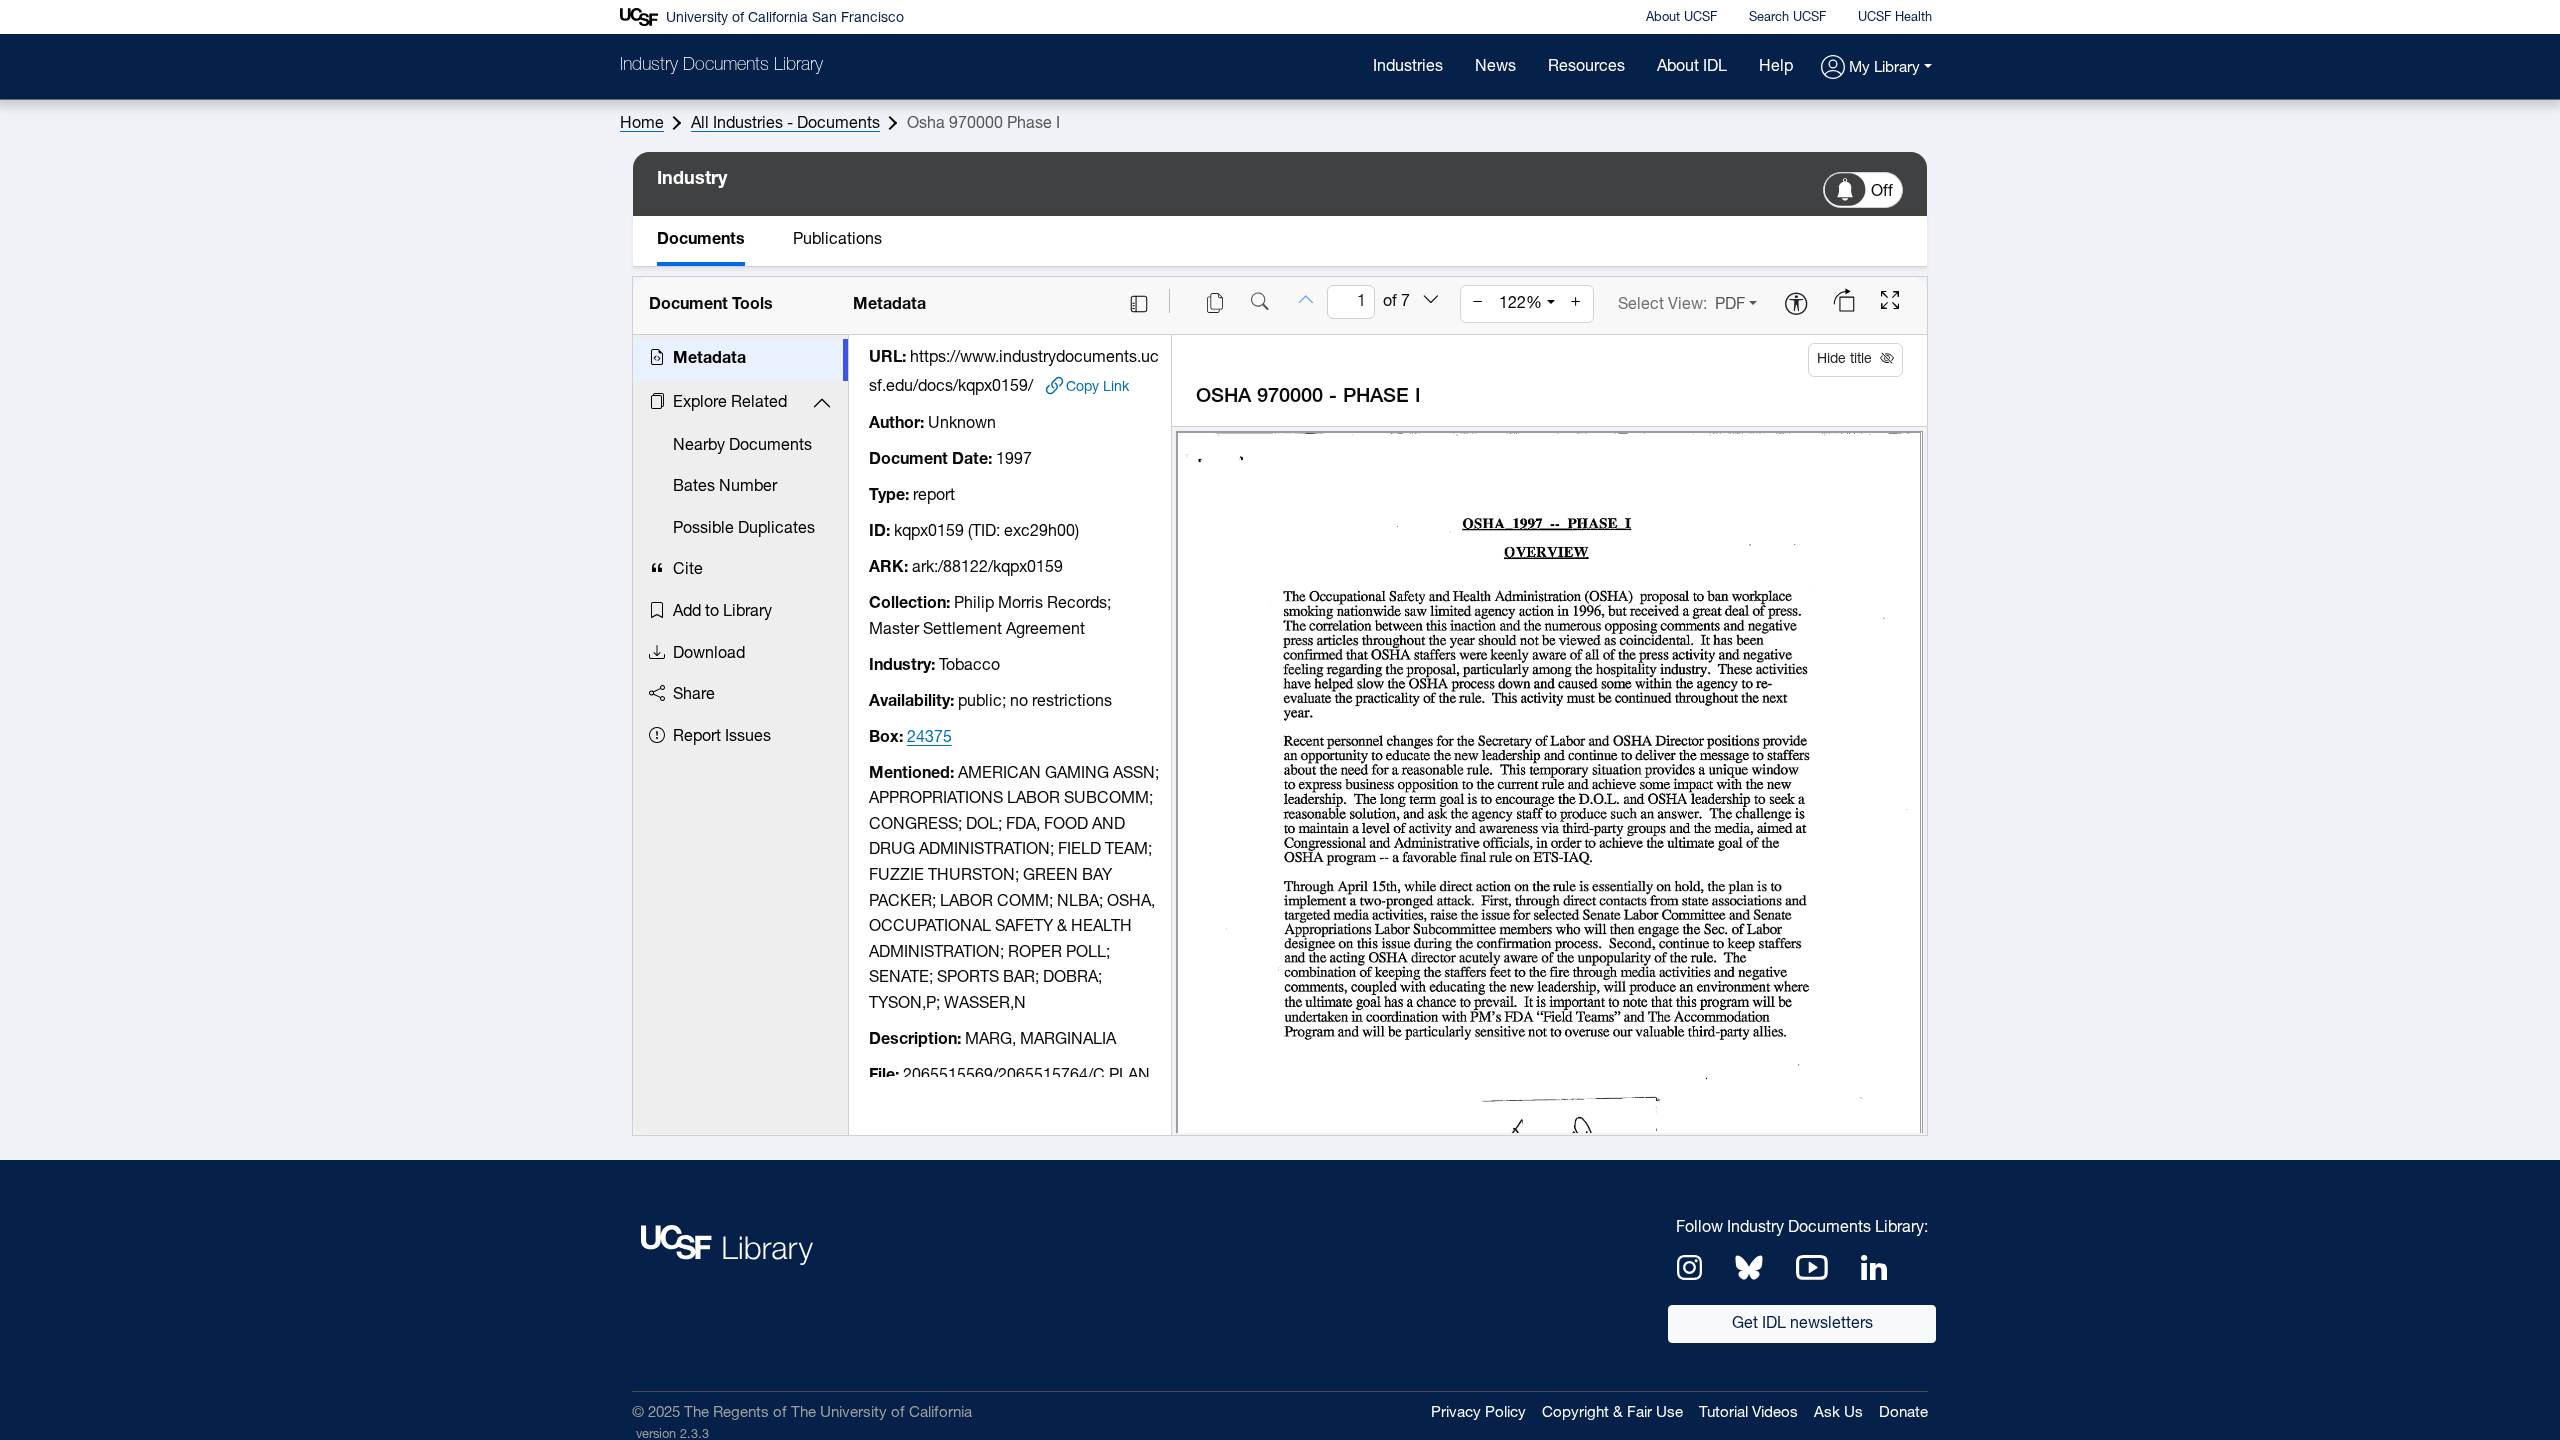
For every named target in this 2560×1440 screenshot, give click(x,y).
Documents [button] (701, 240)
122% (1520, 304)
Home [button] (642, 124)
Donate (1903, 1413)
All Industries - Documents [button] (785, 124)
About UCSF (1681, 17)
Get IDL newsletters (1802, 1324)
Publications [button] (837, 240)
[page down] (1431, 301)
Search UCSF (1787, 17)
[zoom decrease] (1478, 304)
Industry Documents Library (721, 66)
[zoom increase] (1576, 304)
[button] (1876, 68)
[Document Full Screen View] (1890, 303)
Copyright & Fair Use (1612, 1413)
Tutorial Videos (1748, 1413)
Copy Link (1097, 387)
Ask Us (1838, 1413)
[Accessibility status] (1796, 305)
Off (1882, 192)
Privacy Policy (1478, 1413)
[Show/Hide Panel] (1139, 304)
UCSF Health (1895, 17)
